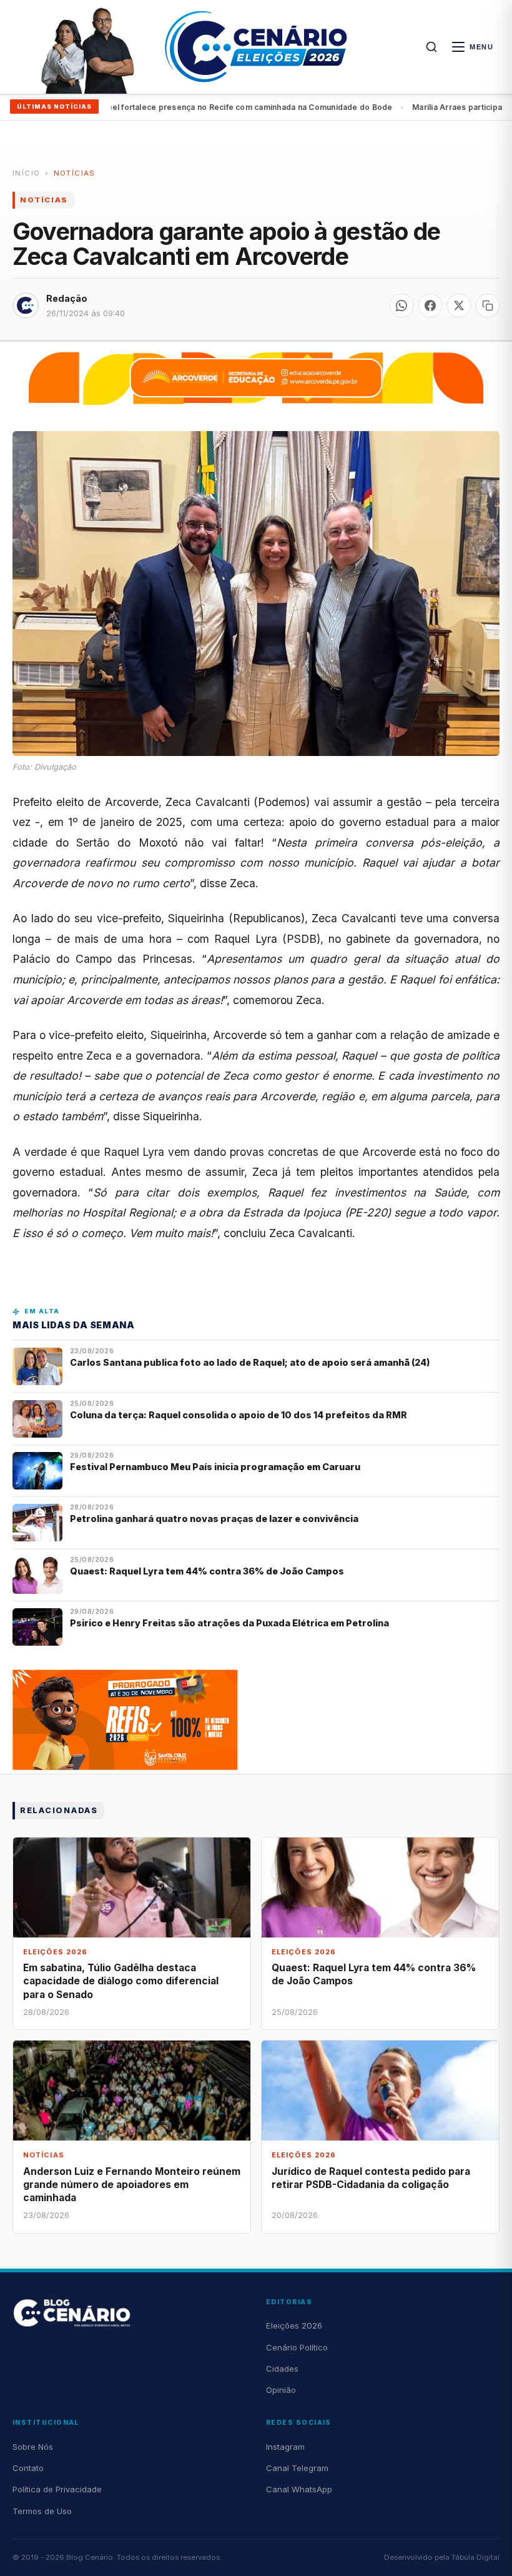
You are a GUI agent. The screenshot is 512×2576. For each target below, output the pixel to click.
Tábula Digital (475, 2557)
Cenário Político (297, 2347)
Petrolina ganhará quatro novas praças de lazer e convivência (214, 1519)
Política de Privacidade (57, 2489)
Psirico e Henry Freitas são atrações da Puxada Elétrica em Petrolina (230, 1623)
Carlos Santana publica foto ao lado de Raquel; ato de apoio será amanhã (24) (250, 1362)
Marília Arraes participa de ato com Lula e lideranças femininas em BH (254, 107)
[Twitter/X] (459, 306)
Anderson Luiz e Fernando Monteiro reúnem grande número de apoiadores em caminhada (132, 2185)
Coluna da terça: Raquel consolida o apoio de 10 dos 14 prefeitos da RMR (239, 1415)
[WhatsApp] (401, 306)
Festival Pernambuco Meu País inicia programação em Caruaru (215, 1467)
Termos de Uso (42, 2511)
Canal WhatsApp (299, 2489)
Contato (28, 2468)
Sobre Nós (33, 2447)
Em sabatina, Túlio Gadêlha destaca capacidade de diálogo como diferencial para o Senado (121, 1981)
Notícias (75, 173)
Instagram (285, 2447)
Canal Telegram (297, 2468)
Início (26, 173)
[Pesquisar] (431, 47)
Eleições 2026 (294, 2325)
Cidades (282, 2369)
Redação (67, 298)
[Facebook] (430, 306)
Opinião (281, 2390)
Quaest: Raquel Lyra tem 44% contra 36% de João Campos (207, 1571)
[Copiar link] (488, 306)
